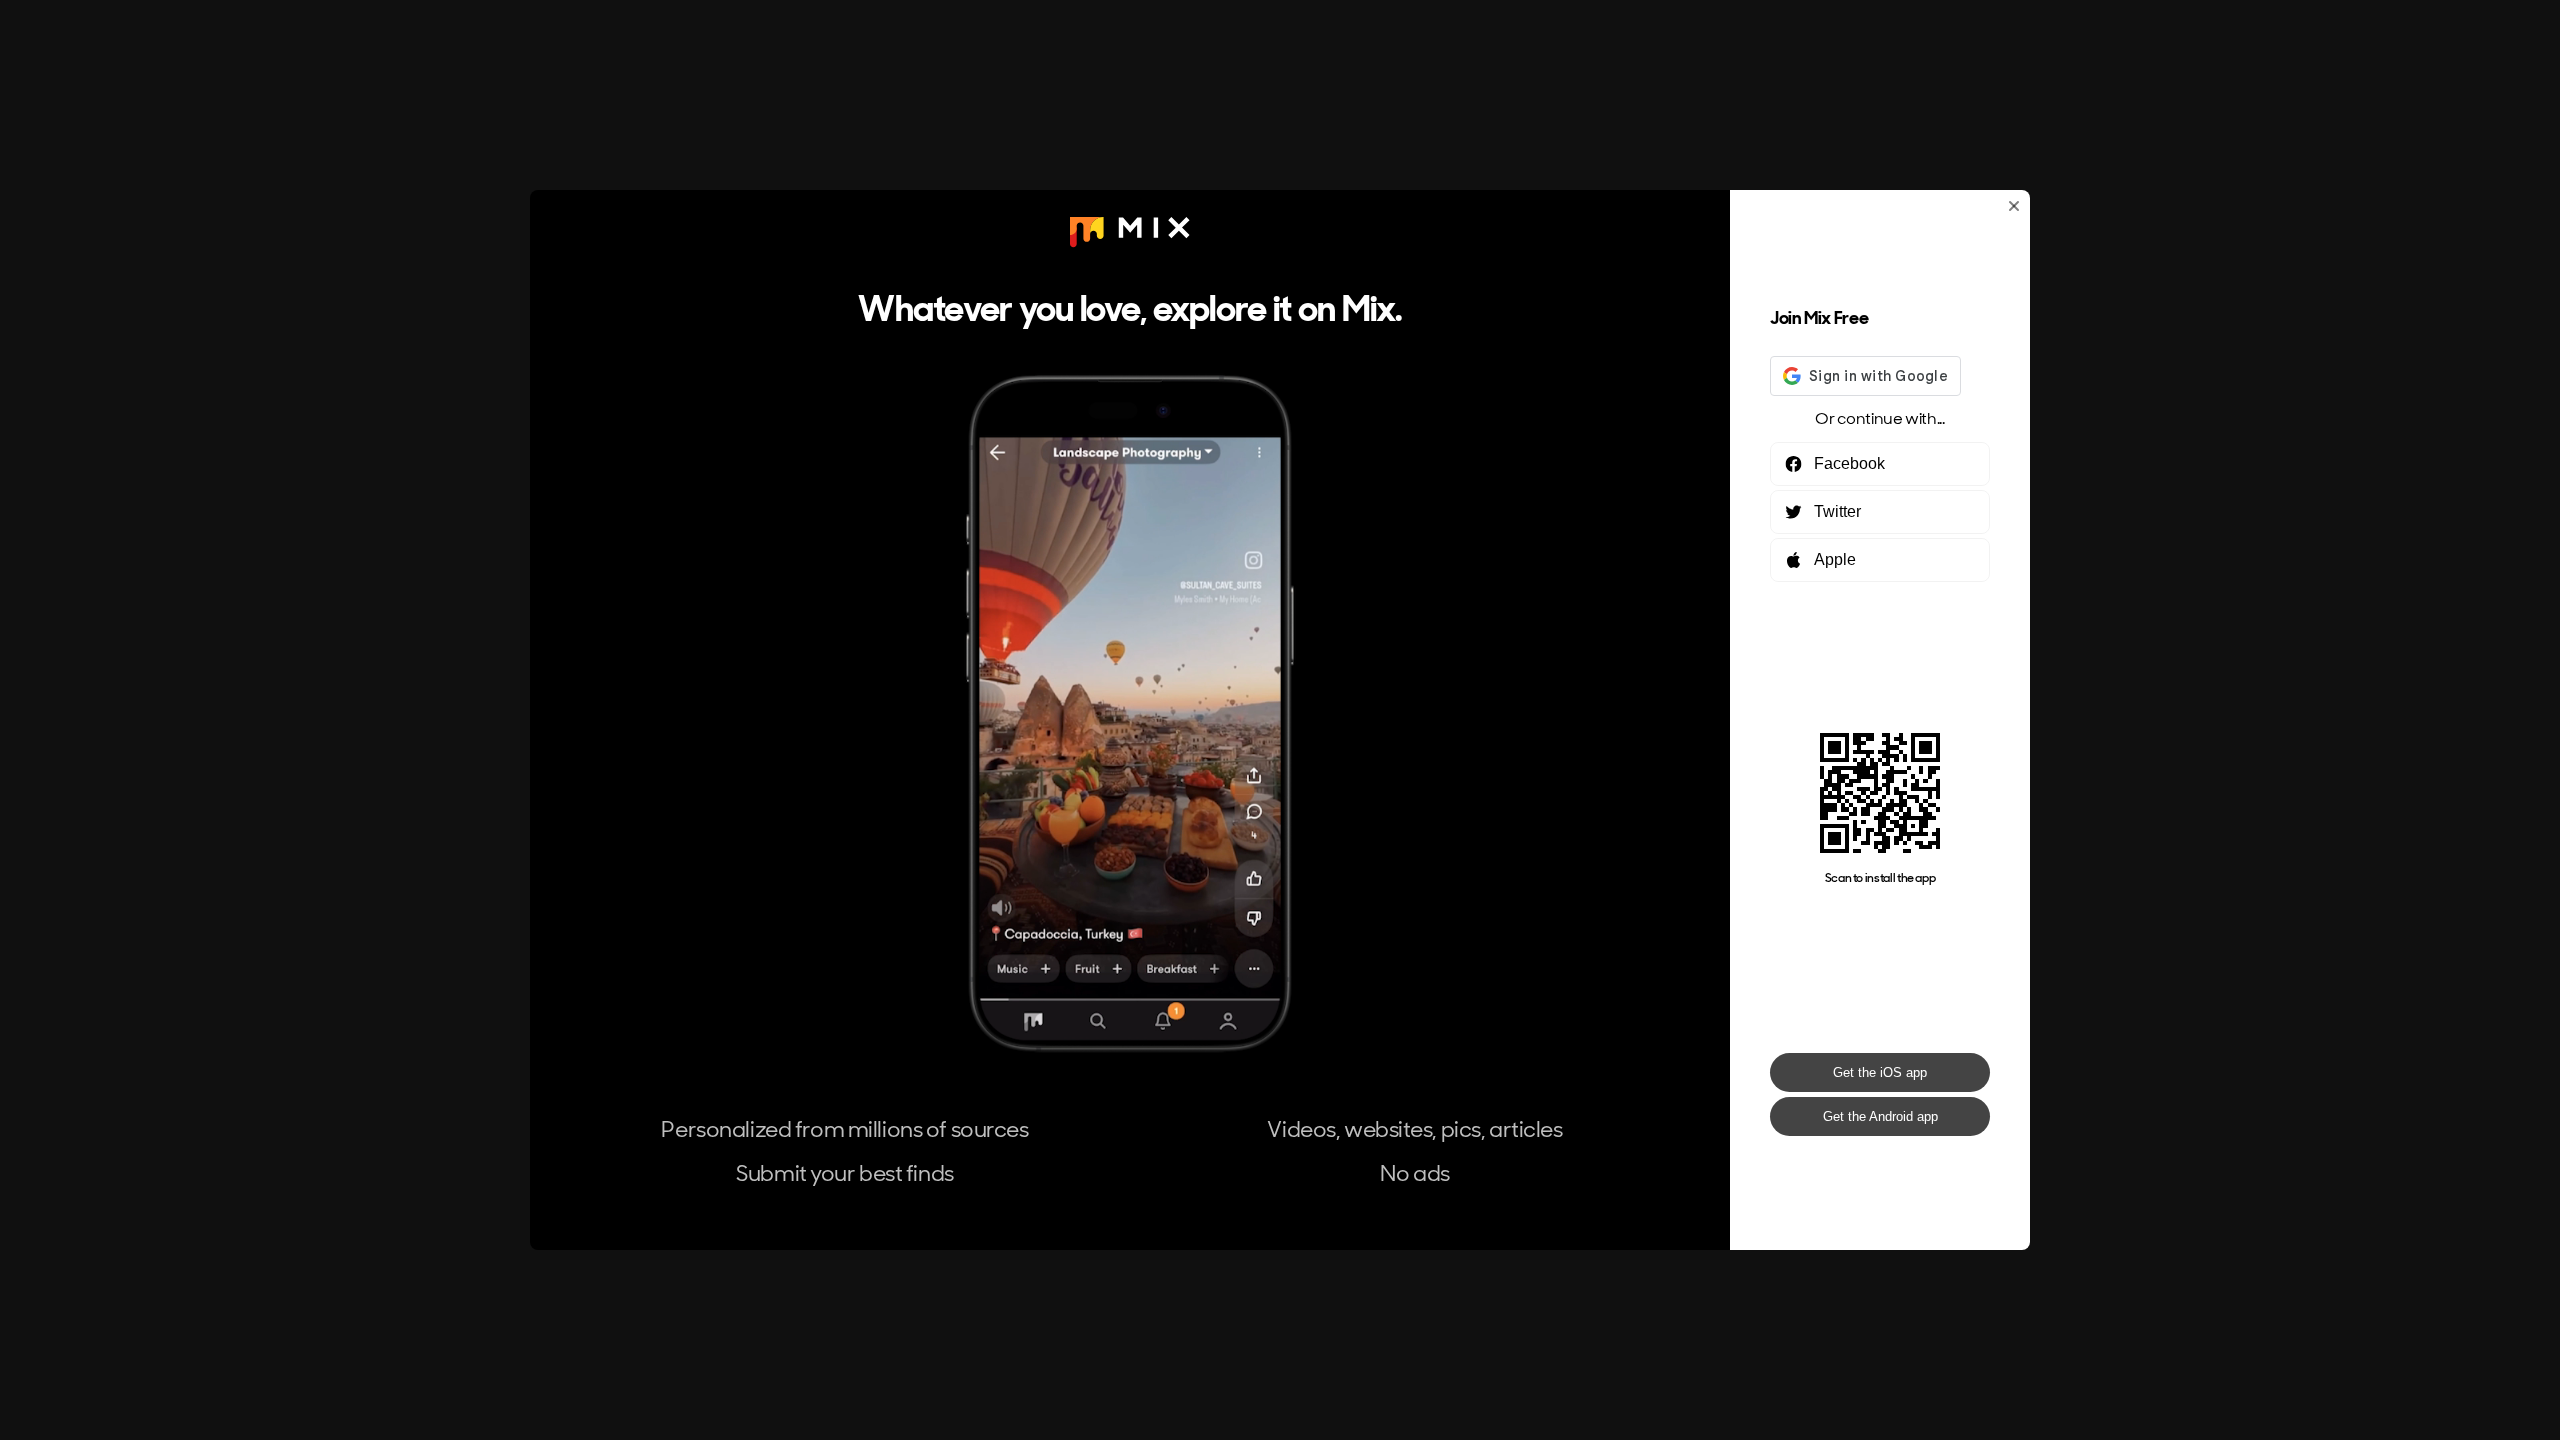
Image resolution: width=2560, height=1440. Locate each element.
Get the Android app (1880, 1116)
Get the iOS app (1880, 1072)
